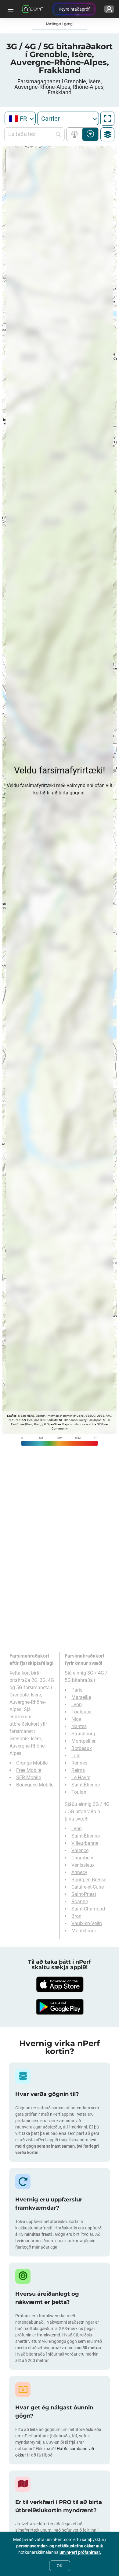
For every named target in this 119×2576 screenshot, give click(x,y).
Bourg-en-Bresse (89, 1880)
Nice (76, 1719)
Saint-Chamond (88, 1909)
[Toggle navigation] (10, 9)
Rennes (79, 1763)
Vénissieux (83, 1865)
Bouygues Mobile (35, 1785)
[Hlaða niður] (60, 1984)
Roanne (80, 1902)
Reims (78, 1770)
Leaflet (11, 1416)
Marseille (81, 1697)
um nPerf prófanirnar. (80, 2552)
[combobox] (20, 118)
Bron (76, 1916)
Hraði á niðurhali (90, 134)
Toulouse (81, 1712)
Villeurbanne (85, 1843)
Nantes (79, 1726)
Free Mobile (29, 1770)
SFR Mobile (29, 1777)
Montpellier (83, 1741)
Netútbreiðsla (76, 134)
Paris (77, 1690)
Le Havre (81, 1777)
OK (60, 2566)
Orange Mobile (32, 1763)
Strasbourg (83, 1734)
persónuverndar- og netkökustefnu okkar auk (60, 2546)
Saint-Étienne (86, 1785)
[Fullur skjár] (107, 119)
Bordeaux (82, 1748)
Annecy (79, 1872)
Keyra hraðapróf (74, 9)
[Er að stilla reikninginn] (109, 9)
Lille (76, 1756)
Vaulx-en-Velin (87, 1923)
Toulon (79, 1792)
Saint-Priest (84, 1894)
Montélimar (84, 1931)
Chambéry (82, 1858)
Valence (80, 1850)
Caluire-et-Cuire (88, 1887)
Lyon (77, 1705)
